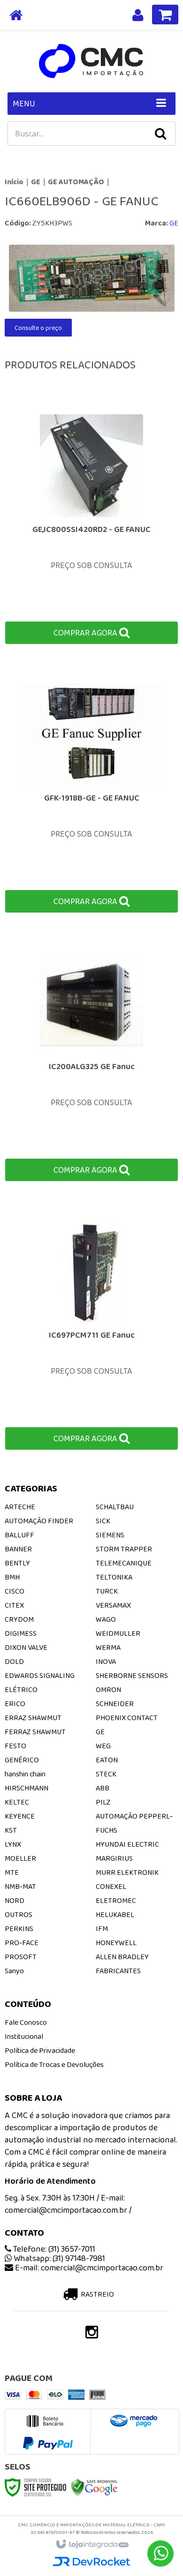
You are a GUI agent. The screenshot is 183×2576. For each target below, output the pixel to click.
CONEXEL (111, 1886)
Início (14, 182)
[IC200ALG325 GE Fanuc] (91, 1060)
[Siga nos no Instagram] (91, 2335)
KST (11, 1830)
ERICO (15, 1704)
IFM (102, 1928)
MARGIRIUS (114, 1858)
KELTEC (17, 1802)
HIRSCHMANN (27, 1788)
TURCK (107, 1591)
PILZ (103, 1802)
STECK (106, 1774)
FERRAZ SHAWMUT (35, 1732)
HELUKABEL (115, 1914)
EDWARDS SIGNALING (40, 1675)
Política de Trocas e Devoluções (54, 2064)
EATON (107, 1760)
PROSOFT (21, 1957)
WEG (103, 1746)
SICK (103, 1521)
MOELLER (20, 1858)
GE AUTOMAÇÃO (76, 182)
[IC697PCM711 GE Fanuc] (91, 1328)
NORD (15, 1900)
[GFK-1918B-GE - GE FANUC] (91, 791)
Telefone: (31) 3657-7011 (53, 2249)
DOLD (14, 1661)
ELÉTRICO (21, 1689)
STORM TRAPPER (124, 1549)
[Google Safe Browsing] (94, 2486)
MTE (12, 1872)
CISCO (15, 1591)
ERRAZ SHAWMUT (33, 1718)
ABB (103, 1788)
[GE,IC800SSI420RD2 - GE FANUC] (91, 522)
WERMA (108, 1647)
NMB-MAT (20, 1886)
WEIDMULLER (118, 1633)
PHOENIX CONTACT (127, 1718)
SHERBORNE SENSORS (132, 1675)
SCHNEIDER (115, 1704)
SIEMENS (110, 1535)
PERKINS (19, 1928)
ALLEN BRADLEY (122, 1957)
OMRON (108, 1689)
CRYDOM (19, 1619)
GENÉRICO (22, 1760)
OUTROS (19, 1914)
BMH (12, 1577)
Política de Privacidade (40, 2050)
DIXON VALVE (26, 1647)
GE (36, 182)
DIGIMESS (21, 1633)
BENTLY (17, 1563)
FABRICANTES (118, 1971)
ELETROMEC (116, 1900)
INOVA (106, 1661)
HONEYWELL (116, 1943)
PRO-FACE (22, 1943)
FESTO (15, 1746)
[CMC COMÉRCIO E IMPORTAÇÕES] (91, 61)
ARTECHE (20, 1507)
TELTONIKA (114, 1577)
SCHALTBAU (115, 1507)
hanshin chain (25, 1774)
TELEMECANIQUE (124, 1563)
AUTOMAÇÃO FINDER (39, 1521)
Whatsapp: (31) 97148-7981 (58, 2258)
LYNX (13, 1844)
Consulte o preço (38, 328)
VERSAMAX (113, 1605)
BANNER (18, 1549)
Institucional (24, 2036)
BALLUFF (19, 1535)
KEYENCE (20, 1816)
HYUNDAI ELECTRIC (127, 1844)
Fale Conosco (26, 2022)
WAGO (106, 1619)
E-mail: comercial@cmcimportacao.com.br (88, 2268)
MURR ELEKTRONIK (127, 1872)
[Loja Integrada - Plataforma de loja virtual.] (92, 2545)
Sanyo (14, 1971)
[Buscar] (160, 134)
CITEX (14, 1605)
